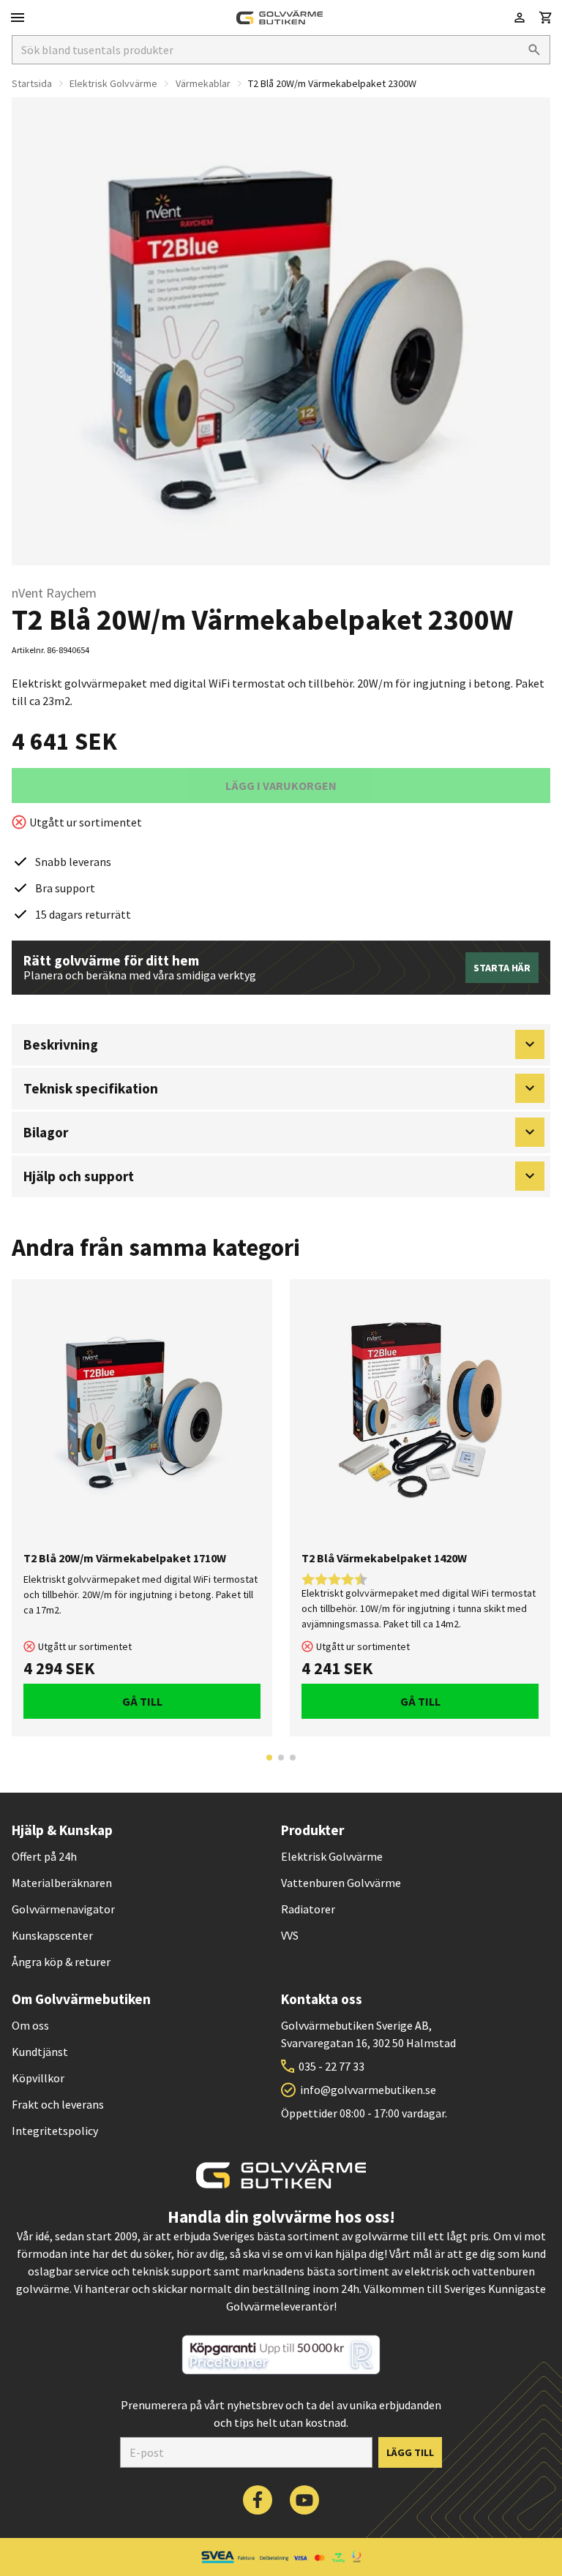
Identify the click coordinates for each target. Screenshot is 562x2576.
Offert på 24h (44, 1856)
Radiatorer (308, 1909)
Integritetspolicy (55, 2131)
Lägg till (410, 2452)
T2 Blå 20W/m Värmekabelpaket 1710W (125, 1558)
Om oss (30, 2025)
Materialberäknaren (62, 1883)
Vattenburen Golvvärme (341, 1883)
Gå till (142, 1701)
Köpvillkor (38, 2078)
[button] (546, 18)
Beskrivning (61, 1044)
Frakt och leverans (58, 2104)
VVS (290, 1935)
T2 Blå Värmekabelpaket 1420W (384, 1558)
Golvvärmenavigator (63, 1909)
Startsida (32, 83)
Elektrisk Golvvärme (113, 83)
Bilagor (46, 1132)
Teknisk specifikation (91, 1088)
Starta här (502, 968)
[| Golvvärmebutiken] (280, 18)
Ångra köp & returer (61, 1962)
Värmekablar (203, 83)
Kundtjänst (40, 2052)
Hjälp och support (79, 1176)
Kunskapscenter (52, 1935)
